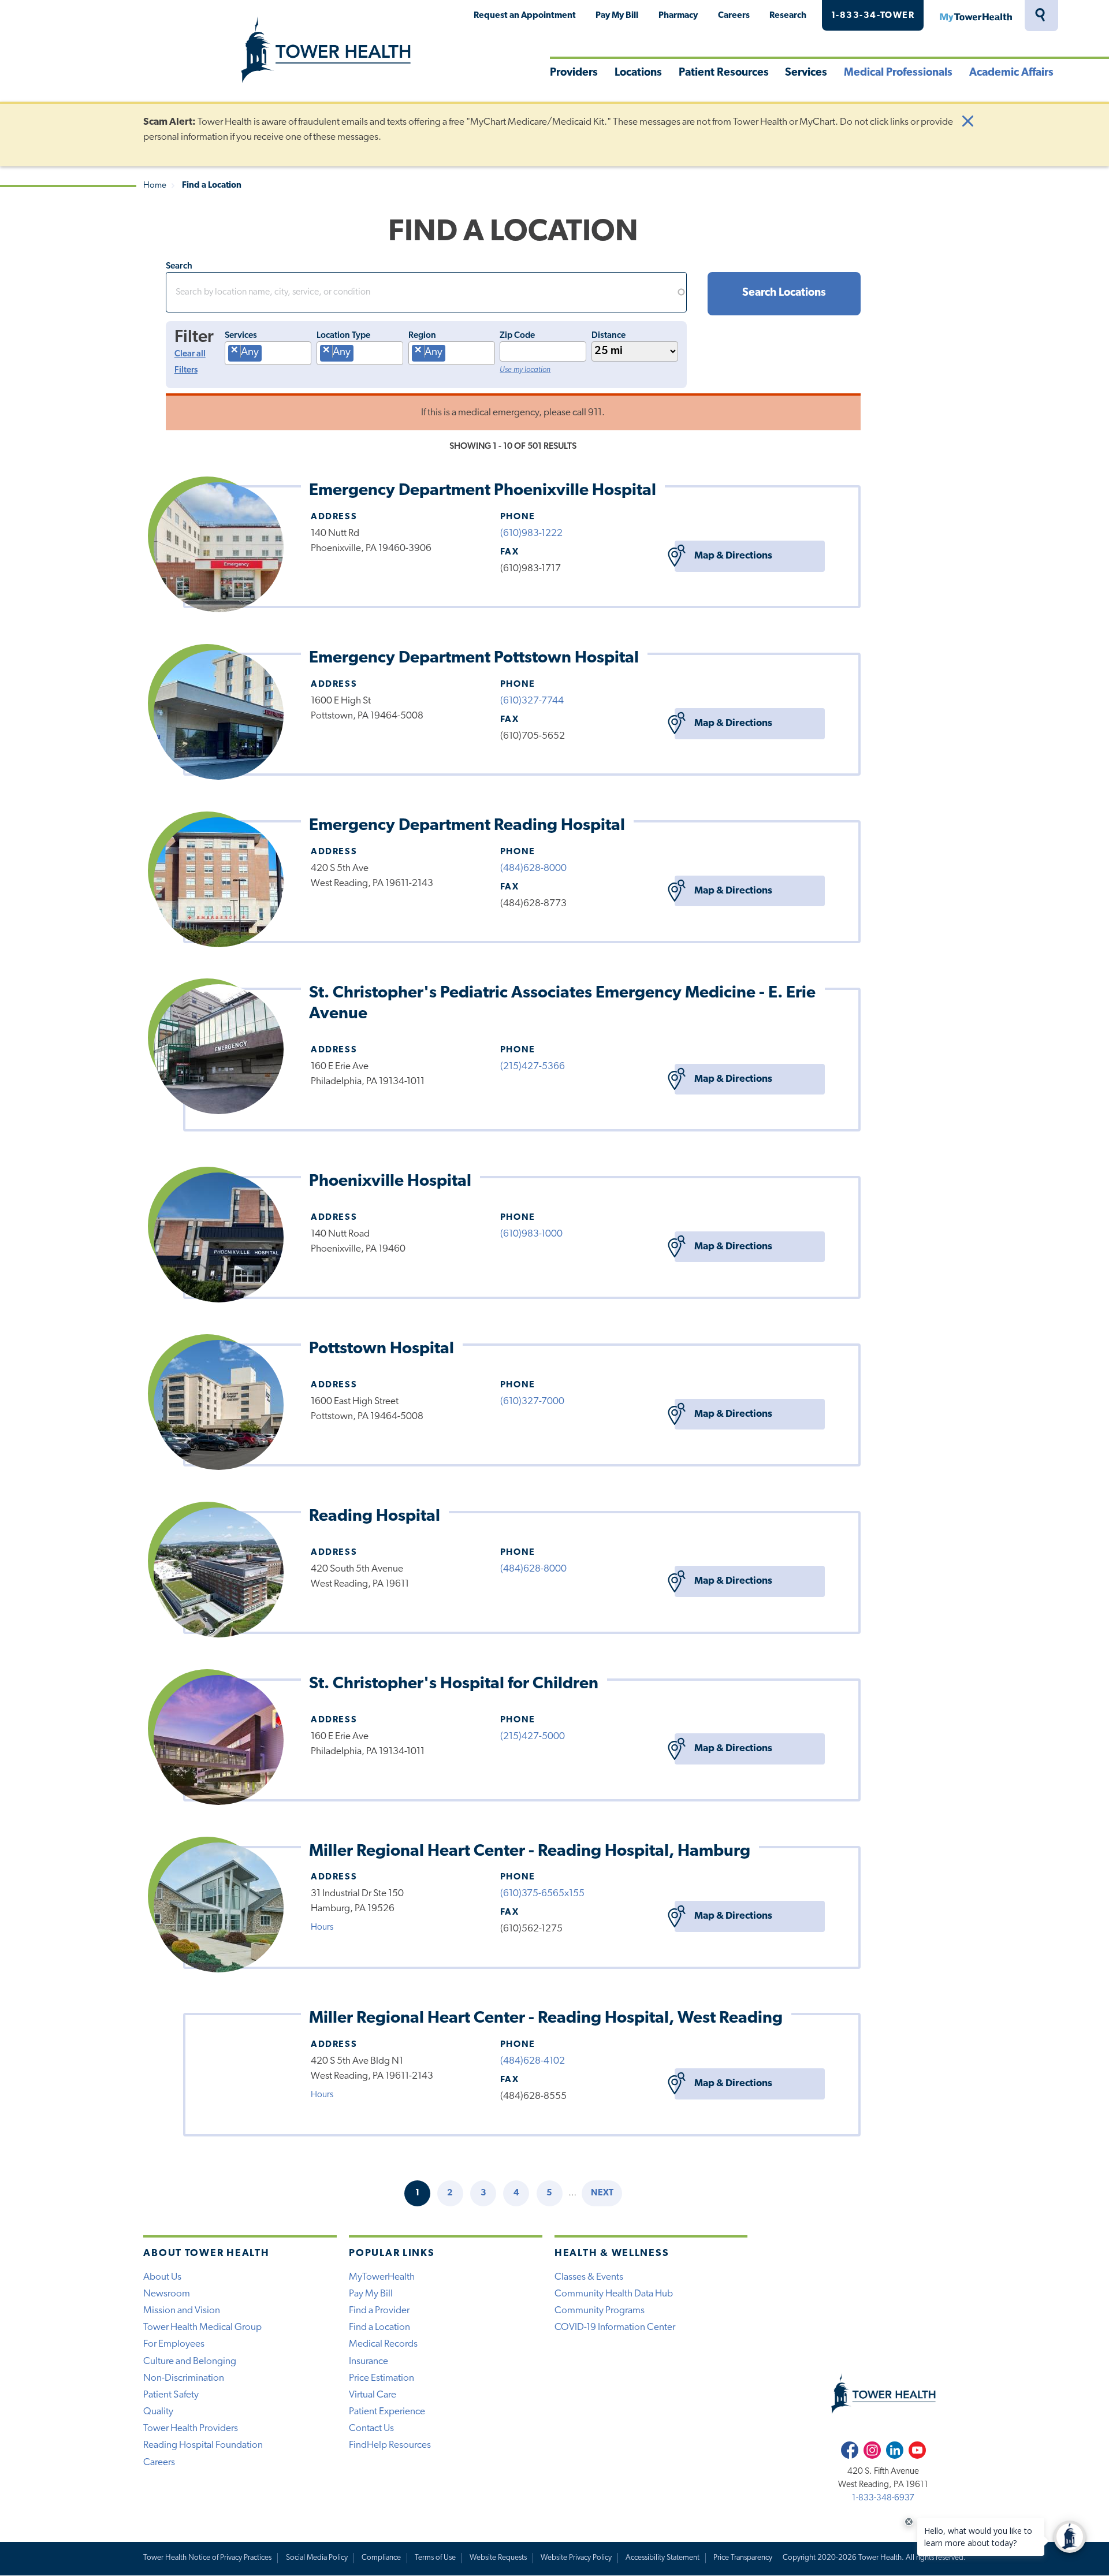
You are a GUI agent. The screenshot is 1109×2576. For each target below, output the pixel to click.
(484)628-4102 (533, 2061)
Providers (574, 73)
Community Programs (600, 2311)
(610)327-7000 (532, 1401)
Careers (734, 16)
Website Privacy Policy (576, 2558)
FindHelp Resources (390, 2445)
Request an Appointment (525, 16)
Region (422, 336)
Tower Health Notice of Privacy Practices (207, 2558)
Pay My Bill (617, 16)
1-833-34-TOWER (873, 16)
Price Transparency (743, 2558)
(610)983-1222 (531, 533)
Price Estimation (382, 2378)
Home (155, 186)
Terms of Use (435, 2558)
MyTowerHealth (976, 16)
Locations (638, 73)
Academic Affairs (1011, 73)
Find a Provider (379, 2311)
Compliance (381, 2558)
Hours (322, 1927)
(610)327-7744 (532, 701)
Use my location (525, 370)
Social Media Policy (317, 2558)
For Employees (174, 2344)
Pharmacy (678, 16)
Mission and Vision (182, 2311)
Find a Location (379, 2327)
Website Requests (498, 2558)
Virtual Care (373, 2395)
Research (788, 16)
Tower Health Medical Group (202, 2327)
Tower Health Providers (191, 2428)
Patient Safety (171, 2395)
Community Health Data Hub (614, 2294)
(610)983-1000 (531, 1234)
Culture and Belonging (190, 2361)
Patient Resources (724, 73)
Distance (609, 336)
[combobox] (268, 353)
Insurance (369, 2361)
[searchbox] (269, 356)
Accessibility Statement (663, 2558)
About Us (162, 2277)
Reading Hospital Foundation (203, 2445)
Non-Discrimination (184, 2378)
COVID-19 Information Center (615, 2327)
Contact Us (371, 2428)
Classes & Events (589, 2277)
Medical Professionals (898, 73)
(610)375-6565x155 (542, 1894)
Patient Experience (387, 2412)
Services (806, 73)
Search (179, 266)
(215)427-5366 (533, 1066)
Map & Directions (733, 556)
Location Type (343, 336)
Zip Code (517, 336)
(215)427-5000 (533, 1736)
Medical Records (383, 2344)
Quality (158, 2412)
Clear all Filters (190, 363)
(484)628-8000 (533, 868)
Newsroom (167, 2294)
